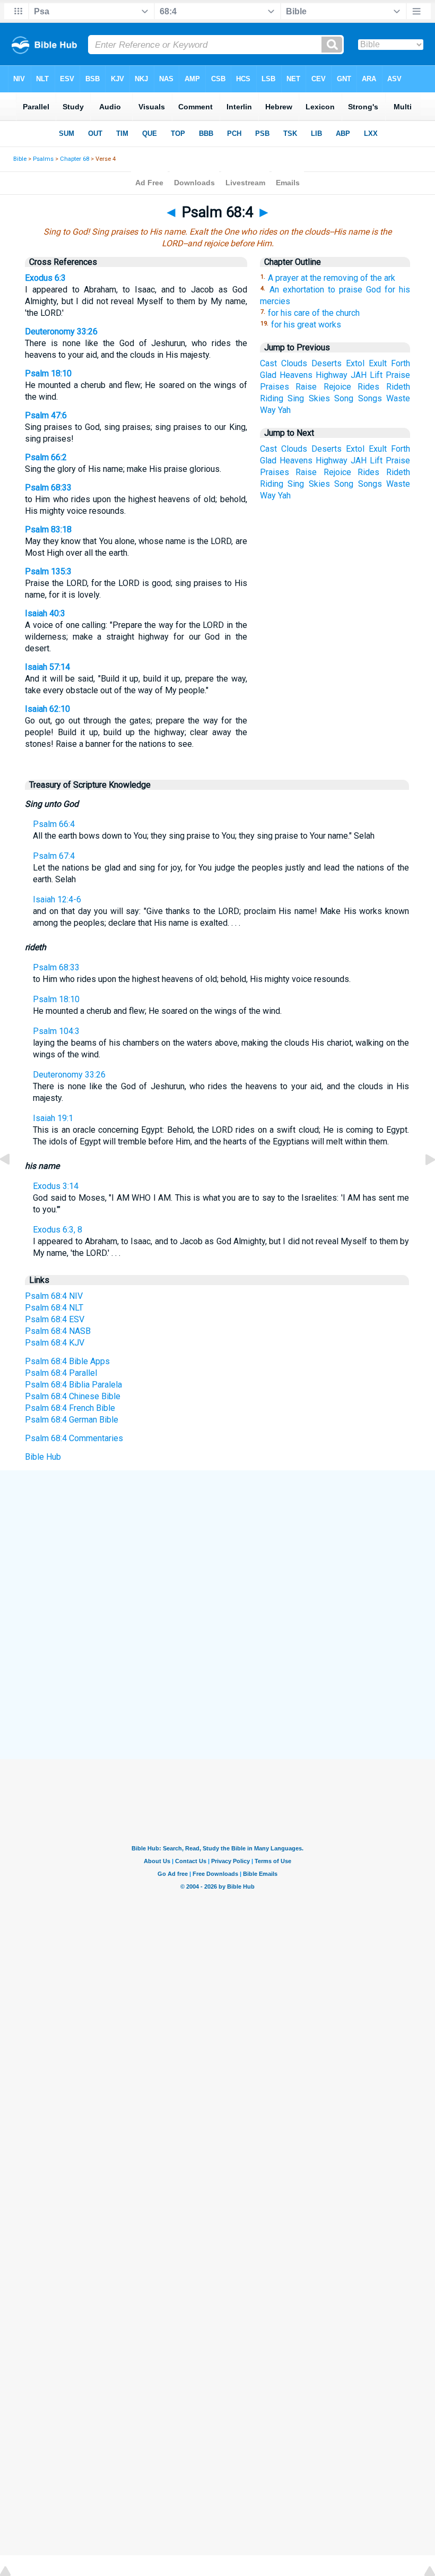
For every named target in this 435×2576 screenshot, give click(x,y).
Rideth (398, 387)
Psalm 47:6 (46, 415)
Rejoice (337, 387)
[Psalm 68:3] (13, 1183)
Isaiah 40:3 (45, 613)
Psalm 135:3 (48, 571)
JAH (359, 375)
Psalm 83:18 (48, 529)
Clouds (294, 363)
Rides (368, 387)
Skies (319, 398)
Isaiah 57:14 (47, 667)
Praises (275, 387)
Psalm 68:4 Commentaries (74, 1438)
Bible (20, 159)
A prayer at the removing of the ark (332, 278)
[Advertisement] (217, 1548)
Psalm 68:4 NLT (54, 1308)
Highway (332, 375)
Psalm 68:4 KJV (55, 1343)
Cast (268, 363)
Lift (376, 375)
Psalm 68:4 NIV (54, 1296)
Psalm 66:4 (54, 824)
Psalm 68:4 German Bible (72, 1420)
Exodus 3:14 (56, 1186)
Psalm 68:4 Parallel (61, 1373)
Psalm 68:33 (48, 488)
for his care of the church (314, 313)
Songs (370, 398)
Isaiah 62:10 (47, 709)
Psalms (43, 159)
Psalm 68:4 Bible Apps (67, 1361)
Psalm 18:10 (48, 373)
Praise (398, 375)
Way (268, 410)
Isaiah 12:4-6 (57, 899)
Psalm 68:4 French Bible (70, 1408)
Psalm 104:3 (56, 1031)
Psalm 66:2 (46, 457)
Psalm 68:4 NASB (58, 1331)
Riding (272, 398)
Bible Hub (43, 1457)
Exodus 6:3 (45, 278)
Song (344, 398)
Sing (296, 398)
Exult (378, 363)
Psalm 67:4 (54, 856)
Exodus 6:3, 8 (58, 1230)
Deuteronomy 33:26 (61, 331)
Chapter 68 (75, 159)
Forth (401, 363)
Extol (355, 363)
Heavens (296, 375)
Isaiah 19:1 (53, 1118)
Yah (284, 410)
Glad (268, 375)
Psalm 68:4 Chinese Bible (73, 1396)
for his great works (306, 325)
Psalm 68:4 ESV (55, 1319)
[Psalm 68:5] (422, 1183)
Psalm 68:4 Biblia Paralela (73, 1385)
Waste (398, 398)
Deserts (327, 363)
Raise (306, 387)
